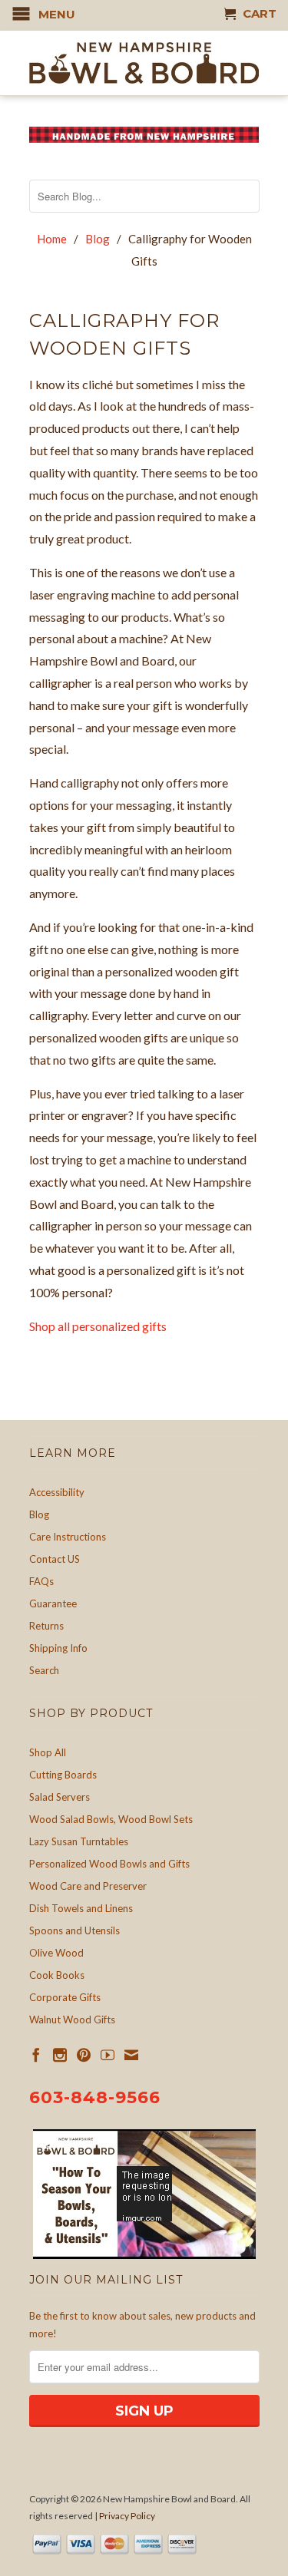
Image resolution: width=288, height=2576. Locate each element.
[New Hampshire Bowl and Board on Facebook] (36, 2055)
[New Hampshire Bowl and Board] (144, 63)
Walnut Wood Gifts (72, 2020)
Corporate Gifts (65, 1997)
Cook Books (57, 1975)
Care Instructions (68, 1537)
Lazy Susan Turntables (79, 1841)
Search (44, 1670)
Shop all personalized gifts (98, 1326)
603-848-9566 (95, 2097)
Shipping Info (58, 1648)
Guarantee (53, 1603)
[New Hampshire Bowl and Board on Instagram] (60, 2055)
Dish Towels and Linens (81, 1908)
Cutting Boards (63, 1775)
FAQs (41, 1581)
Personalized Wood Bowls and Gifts (109, 1864)
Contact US (55, 1559)
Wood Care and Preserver (88, 1886)
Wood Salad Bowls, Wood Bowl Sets (111, 1819)
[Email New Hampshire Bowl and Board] (131, 2055)
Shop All (48, 1752)
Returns (46, 1626)
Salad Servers (60, 1797)
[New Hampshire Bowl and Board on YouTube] (108, 2055)
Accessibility (57, 1492)
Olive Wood (56, 1953)
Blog (39, 1514)
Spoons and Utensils (74, 1930)
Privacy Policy (127, 2516)
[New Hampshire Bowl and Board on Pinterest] (84, 2055)
